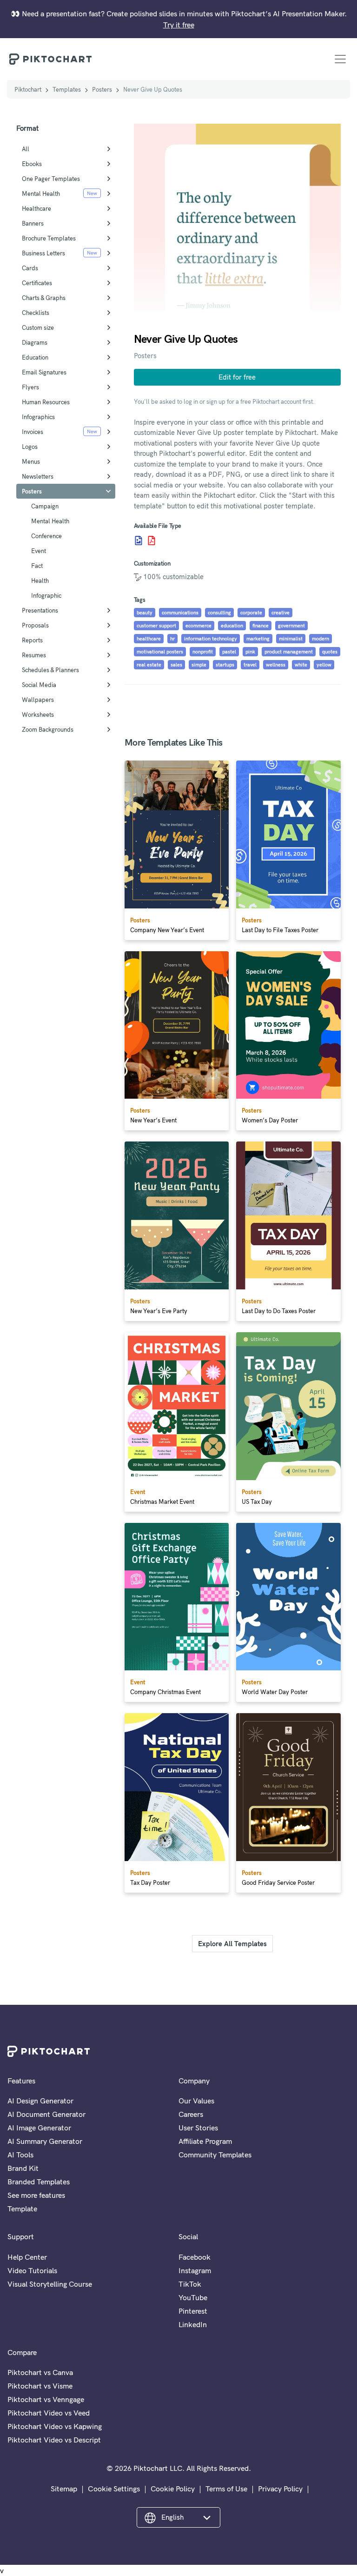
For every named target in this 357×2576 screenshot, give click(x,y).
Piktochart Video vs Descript (54, 2440)
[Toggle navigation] (340, 59)
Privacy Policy (280, 2489)
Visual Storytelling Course (50, 2284)
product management (289, 652)
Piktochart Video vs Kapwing (55, 2426)
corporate (251, 613)
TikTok (190, 2284)
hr (172, 639)
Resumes (34, 655)
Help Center (27, 2257)
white (301, 665)
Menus (31, 461)
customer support (156, 626)
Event (39, 551)
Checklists (36, 313)
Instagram (195, 2270)
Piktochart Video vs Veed (49, 2413)
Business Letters (43, 253)
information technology (211, 639)
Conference (46, 536)
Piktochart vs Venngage (46, 2399)
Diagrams (35, 342)
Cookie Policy (173, 2489)
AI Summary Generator (45, 2141)
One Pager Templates (51, 179)
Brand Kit (23, 2168)
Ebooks (32, 164)
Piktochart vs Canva (40, 2372)
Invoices (33, 432)
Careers (191, 2114)
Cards (30, 268)
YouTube (193, 2297)
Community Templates (215, 2155)
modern (321, 639)
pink (250, 652)
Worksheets (38, 714)
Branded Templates (39, 2182)
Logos (30, 447)
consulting (219, 613)
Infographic (46, 595)
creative (281, 613)
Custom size (38, 327)
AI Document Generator (46, 2114)
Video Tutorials (32, 2270)
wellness (276, 665)
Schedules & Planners (50, 670)
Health (40, 581)
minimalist (291, 639)
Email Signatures (44, 372)
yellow (324, 665)
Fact (37, 566)
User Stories (198, 2128)
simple (199, 665)
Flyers (30, 387)
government (291, 626)
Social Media (39, 685)
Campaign (45, 506)
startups (225, 665)
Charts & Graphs (44, 298)
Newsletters (38, 476)
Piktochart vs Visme (40, 2386)
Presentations (40, 610)
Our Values (196, 2101)
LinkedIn (193, 2324)
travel (250, 665)
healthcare (149, 639)
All (26, 149)
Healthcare (36, 208)
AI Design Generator (40, 2101)
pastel (229, 652)
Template (22, 2209)
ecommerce (198, 626)
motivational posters (160, 652)
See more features (36, 2195)
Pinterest (193, 2311)
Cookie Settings (114, 2489)
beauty (145, 613)
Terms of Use (226, 2489)
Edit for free (237, 377)
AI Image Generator (39, 2128)
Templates (67, 89)
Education (35, 357)
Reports (32, 640)
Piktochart (28, 89)
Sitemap (64, 2489)
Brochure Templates (49, 238)
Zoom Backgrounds (48, 729)
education (232, 626)
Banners (33, 223)
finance (261, 626)
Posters (102, 89)
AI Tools (20, 2155)
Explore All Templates (232, 1944)
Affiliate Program (205, 2141)
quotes (330, 652)
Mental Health (41, 194)
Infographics (38, 417)
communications (180, 613)
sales (176, 665)
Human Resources (46, 402)
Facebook (195, 2257)
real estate (149, 665)
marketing (258, 639)
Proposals (35, 625)
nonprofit (203, 652)
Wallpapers (38, 700)
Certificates (37, 283)
